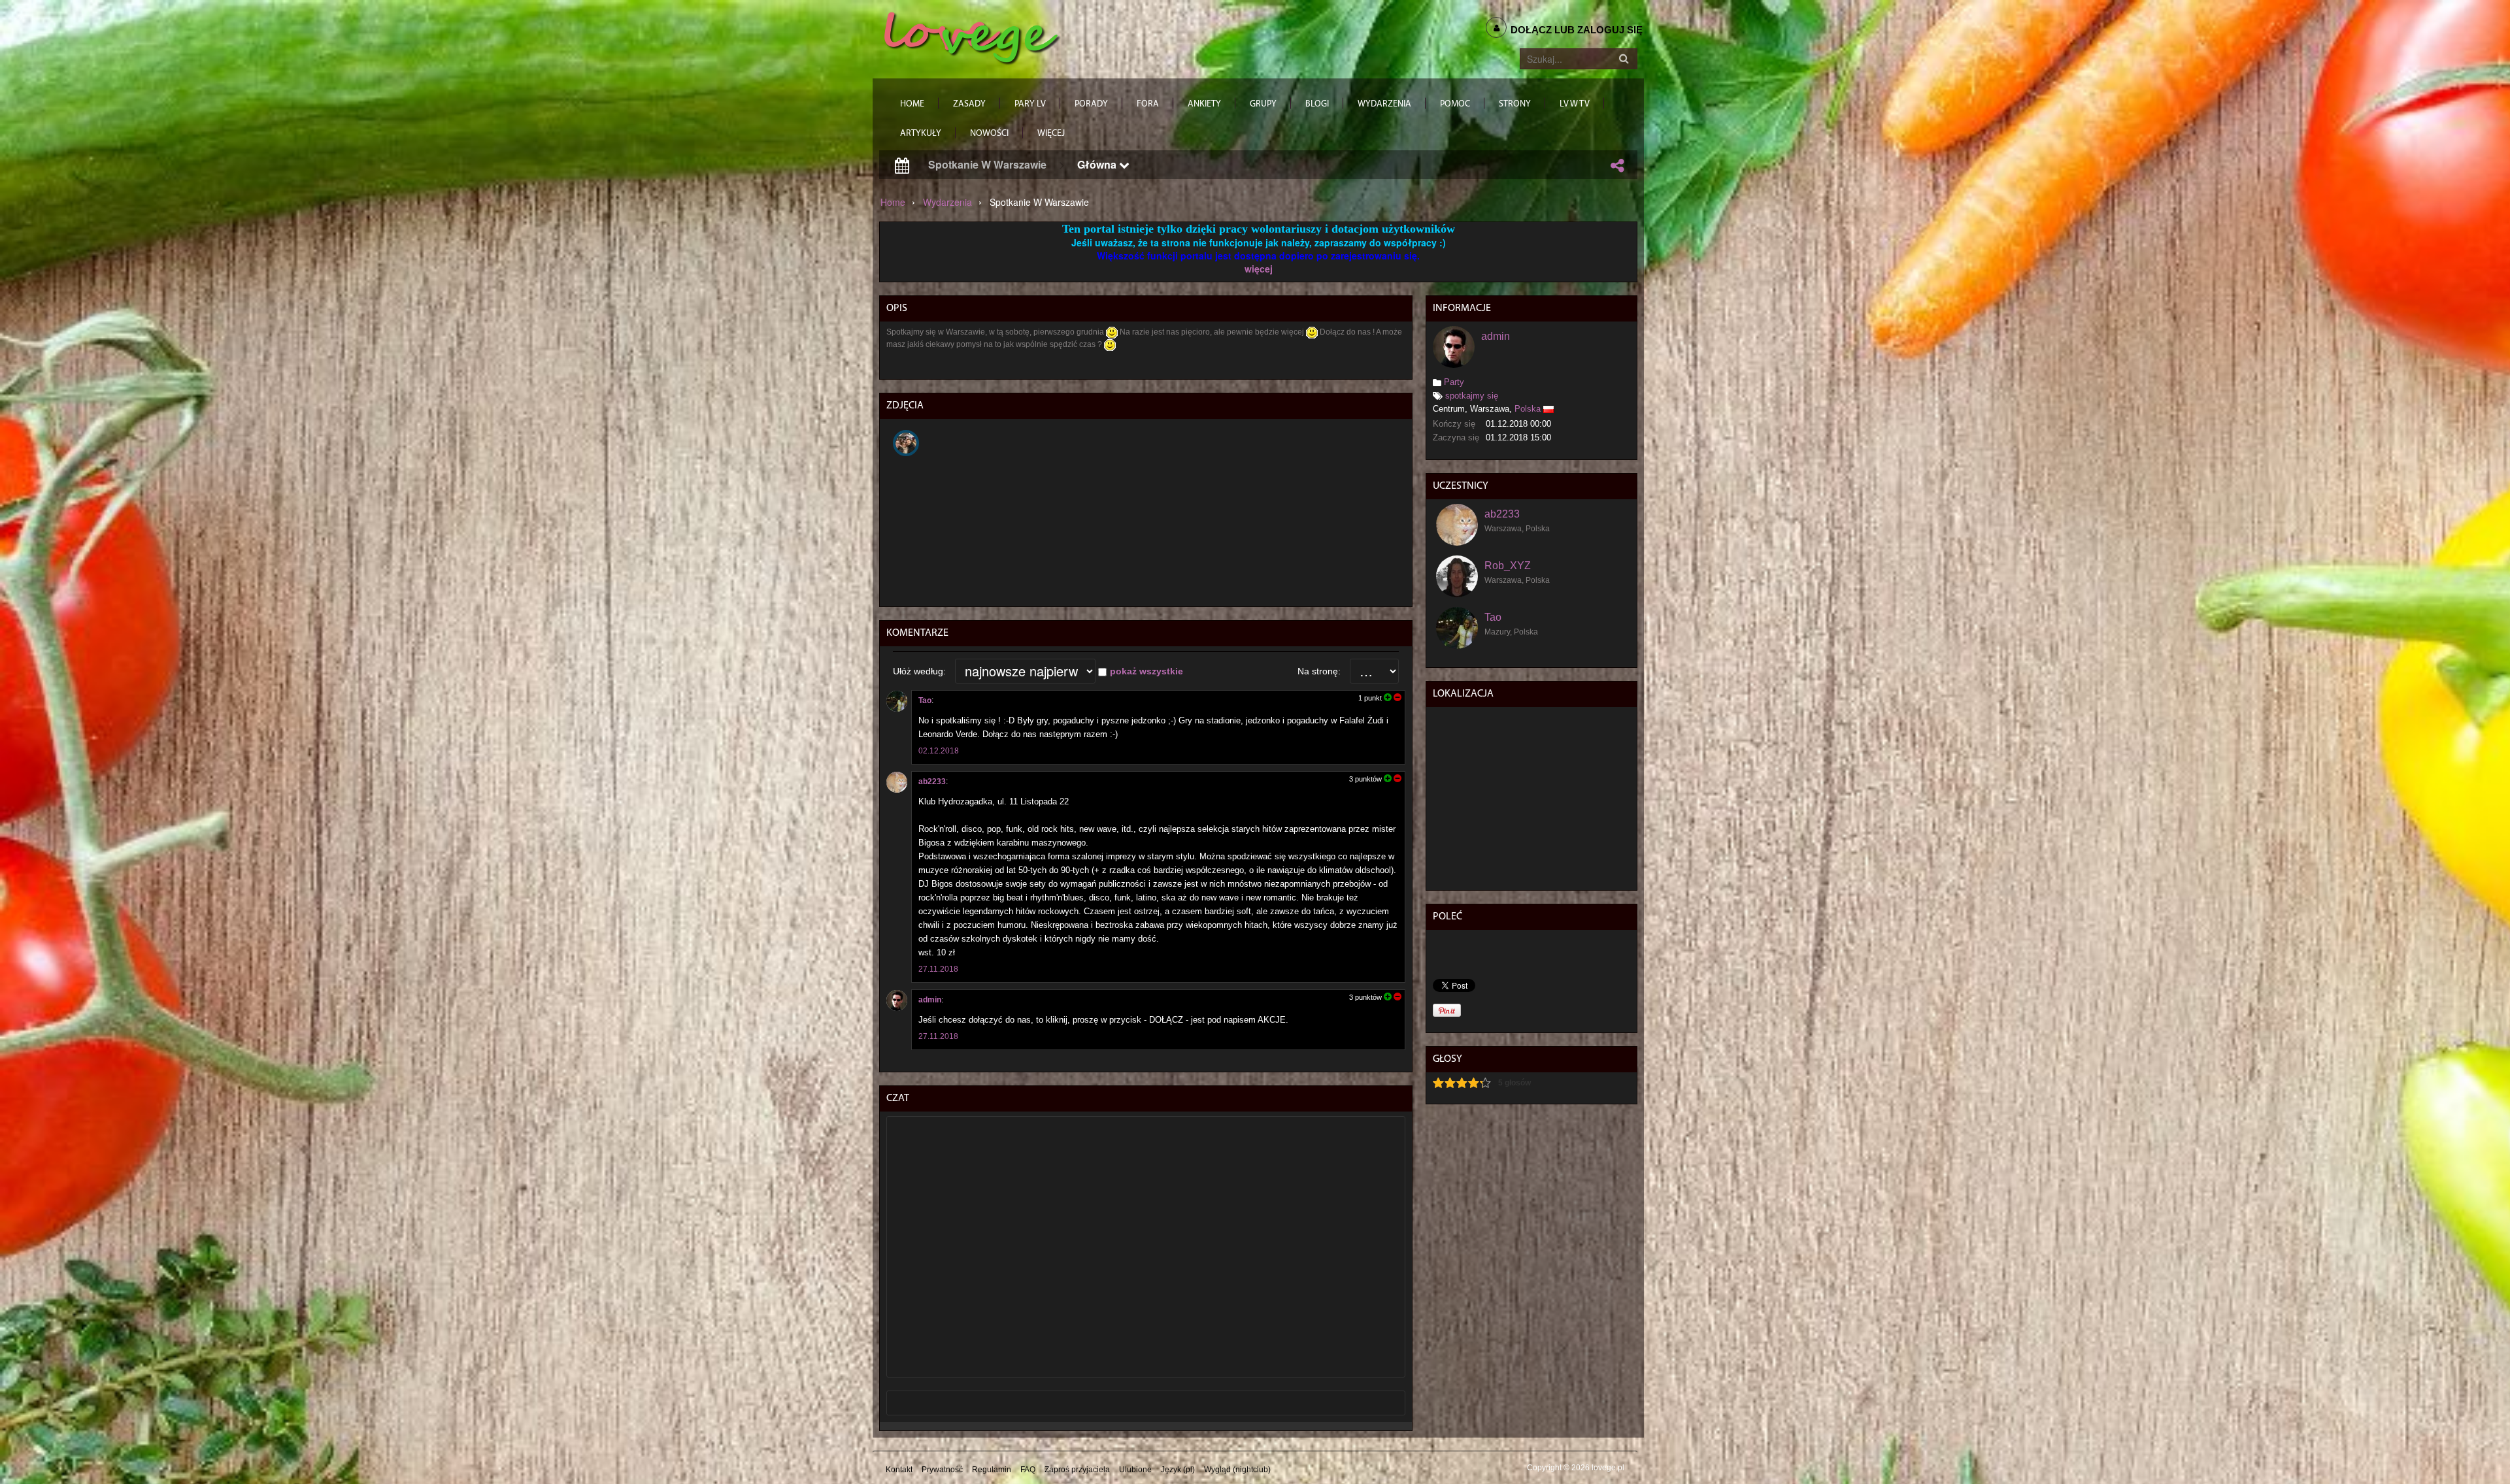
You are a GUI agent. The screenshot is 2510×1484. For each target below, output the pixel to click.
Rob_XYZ (1508, 566)
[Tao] (897, 701)
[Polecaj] (1617, 165)
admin (930, 1000)
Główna (1098, 164)
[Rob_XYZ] (1457, 576)
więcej (1259, 269)
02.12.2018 (939, 751)
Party (1454, 382)
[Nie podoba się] (1397, 698)
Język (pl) (1178, 1470)
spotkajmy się (1472, 396)
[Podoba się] (1388, 698)
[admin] (897, 1000)
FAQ (1028, 1470)
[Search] (1624, 59)
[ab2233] (897, 782)
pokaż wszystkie (1146, 671)
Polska (1528, 409)
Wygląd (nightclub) (1237, 1470)
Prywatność (942, 1470)
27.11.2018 (938, 969)
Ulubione (1135, 1470)
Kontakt (899, 1470)
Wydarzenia (947, 202)
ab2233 (932, 782)
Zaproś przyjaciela (1077, 1470)
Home (893, 202)
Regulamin (992, 1470)
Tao (925, 701)
